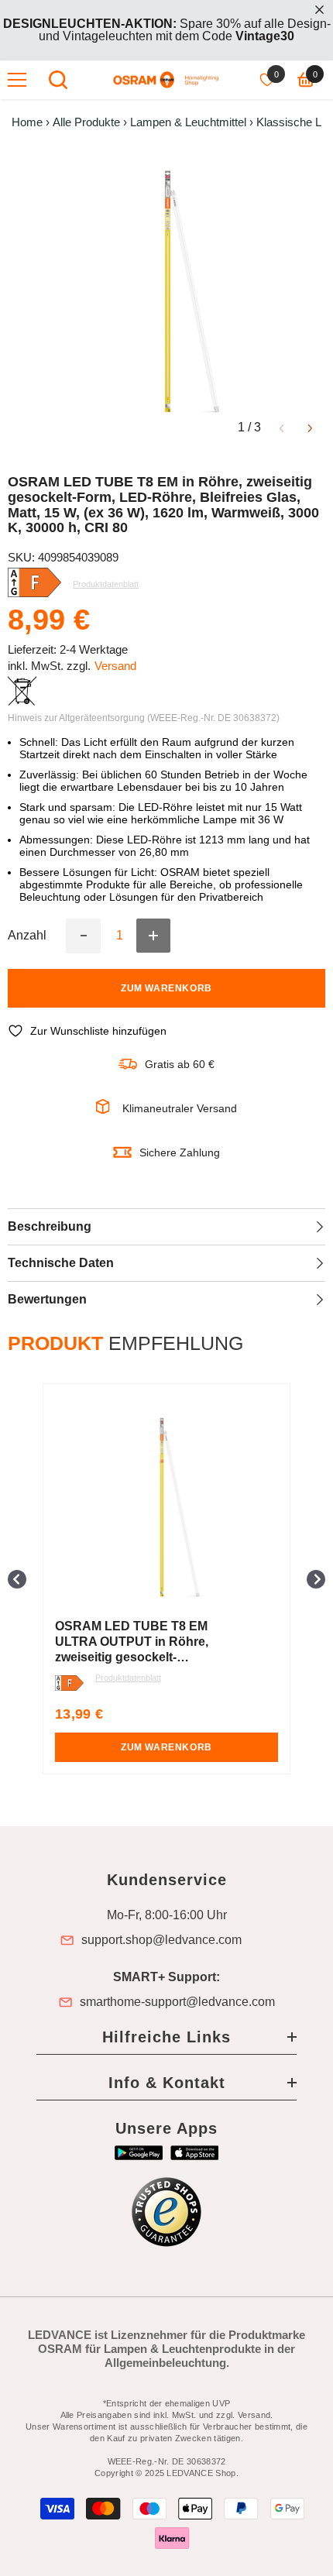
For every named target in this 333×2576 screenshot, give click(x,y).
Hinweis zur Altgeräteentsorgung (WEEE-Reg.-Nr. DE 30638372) (144, 718)
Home (27, 122)
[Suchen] (58, 80)
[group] (166, 1579)
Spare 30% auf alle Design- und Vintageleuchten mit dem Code (167, 30)
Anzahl (27, 936)
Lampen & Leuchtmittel (188, 122)
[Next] (310, 427)
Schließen (319, 10)
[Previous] (282, 427)
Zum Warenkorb (166, 988)
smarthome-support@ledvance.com (177, 2002)
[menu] (17, 80)
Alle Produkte (86, 122)
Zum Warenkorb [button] (166, 1747)
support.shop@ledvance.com (161, 1940)
